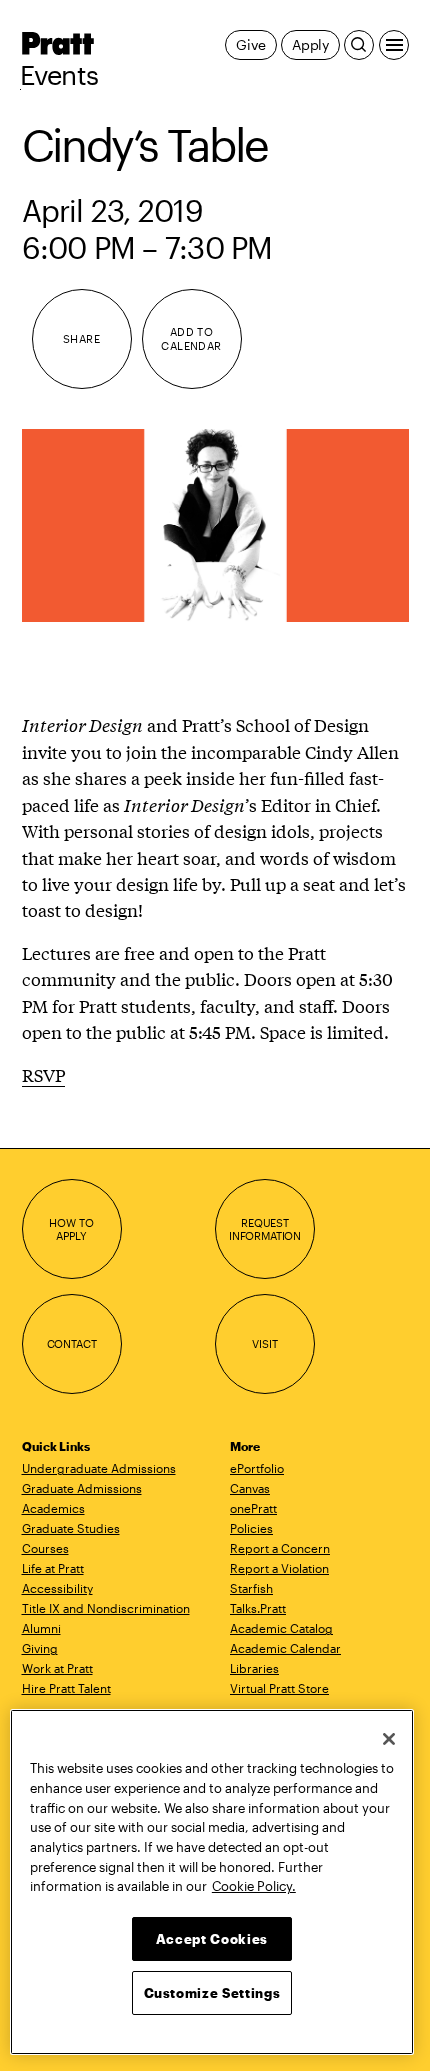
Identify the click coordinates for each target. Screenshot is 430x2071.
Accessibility (57, 1588)
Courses (45, 1548)
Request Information (265, 1229)
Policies (251, 1528)
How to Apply (71, 1229)
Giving (40, 1648)
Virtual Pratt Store (279, 1688)
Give (250, 44)
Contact (72, 1343)
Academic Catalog (281, 1628)
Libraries (254, 1668)
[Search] (359, 45)
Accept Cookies (212, 1939)
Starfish (251, 1588)
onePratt (253, 1508)
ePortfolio (257, 1468)
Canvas (250, 1488)
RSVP (43, 1074)
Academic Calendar (285, 1648)
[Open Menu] (394, 45)
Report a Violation (279, 1568)
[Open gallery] (215, 526)
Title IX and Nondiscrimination (106, 1608)
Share (81, 338)
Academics (53, 1508)
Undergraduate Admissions (99, 1468)
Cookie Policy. (254, 1886)
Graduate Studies (71, 1528)
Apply (310, 44)
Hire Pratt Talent (66, 1688)
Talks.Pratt (258, 1608)
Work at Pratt (57, 1668)
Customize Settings (212, 1993)
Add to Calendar (191, 338)
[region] (212, 1882)
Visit (264, 1343)
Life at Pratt (53, 1568)
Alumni (41, 1628)
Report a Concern (280, 1548)
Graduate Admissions (82, 1488)
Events (59, 75)
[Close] (389, 1739)
